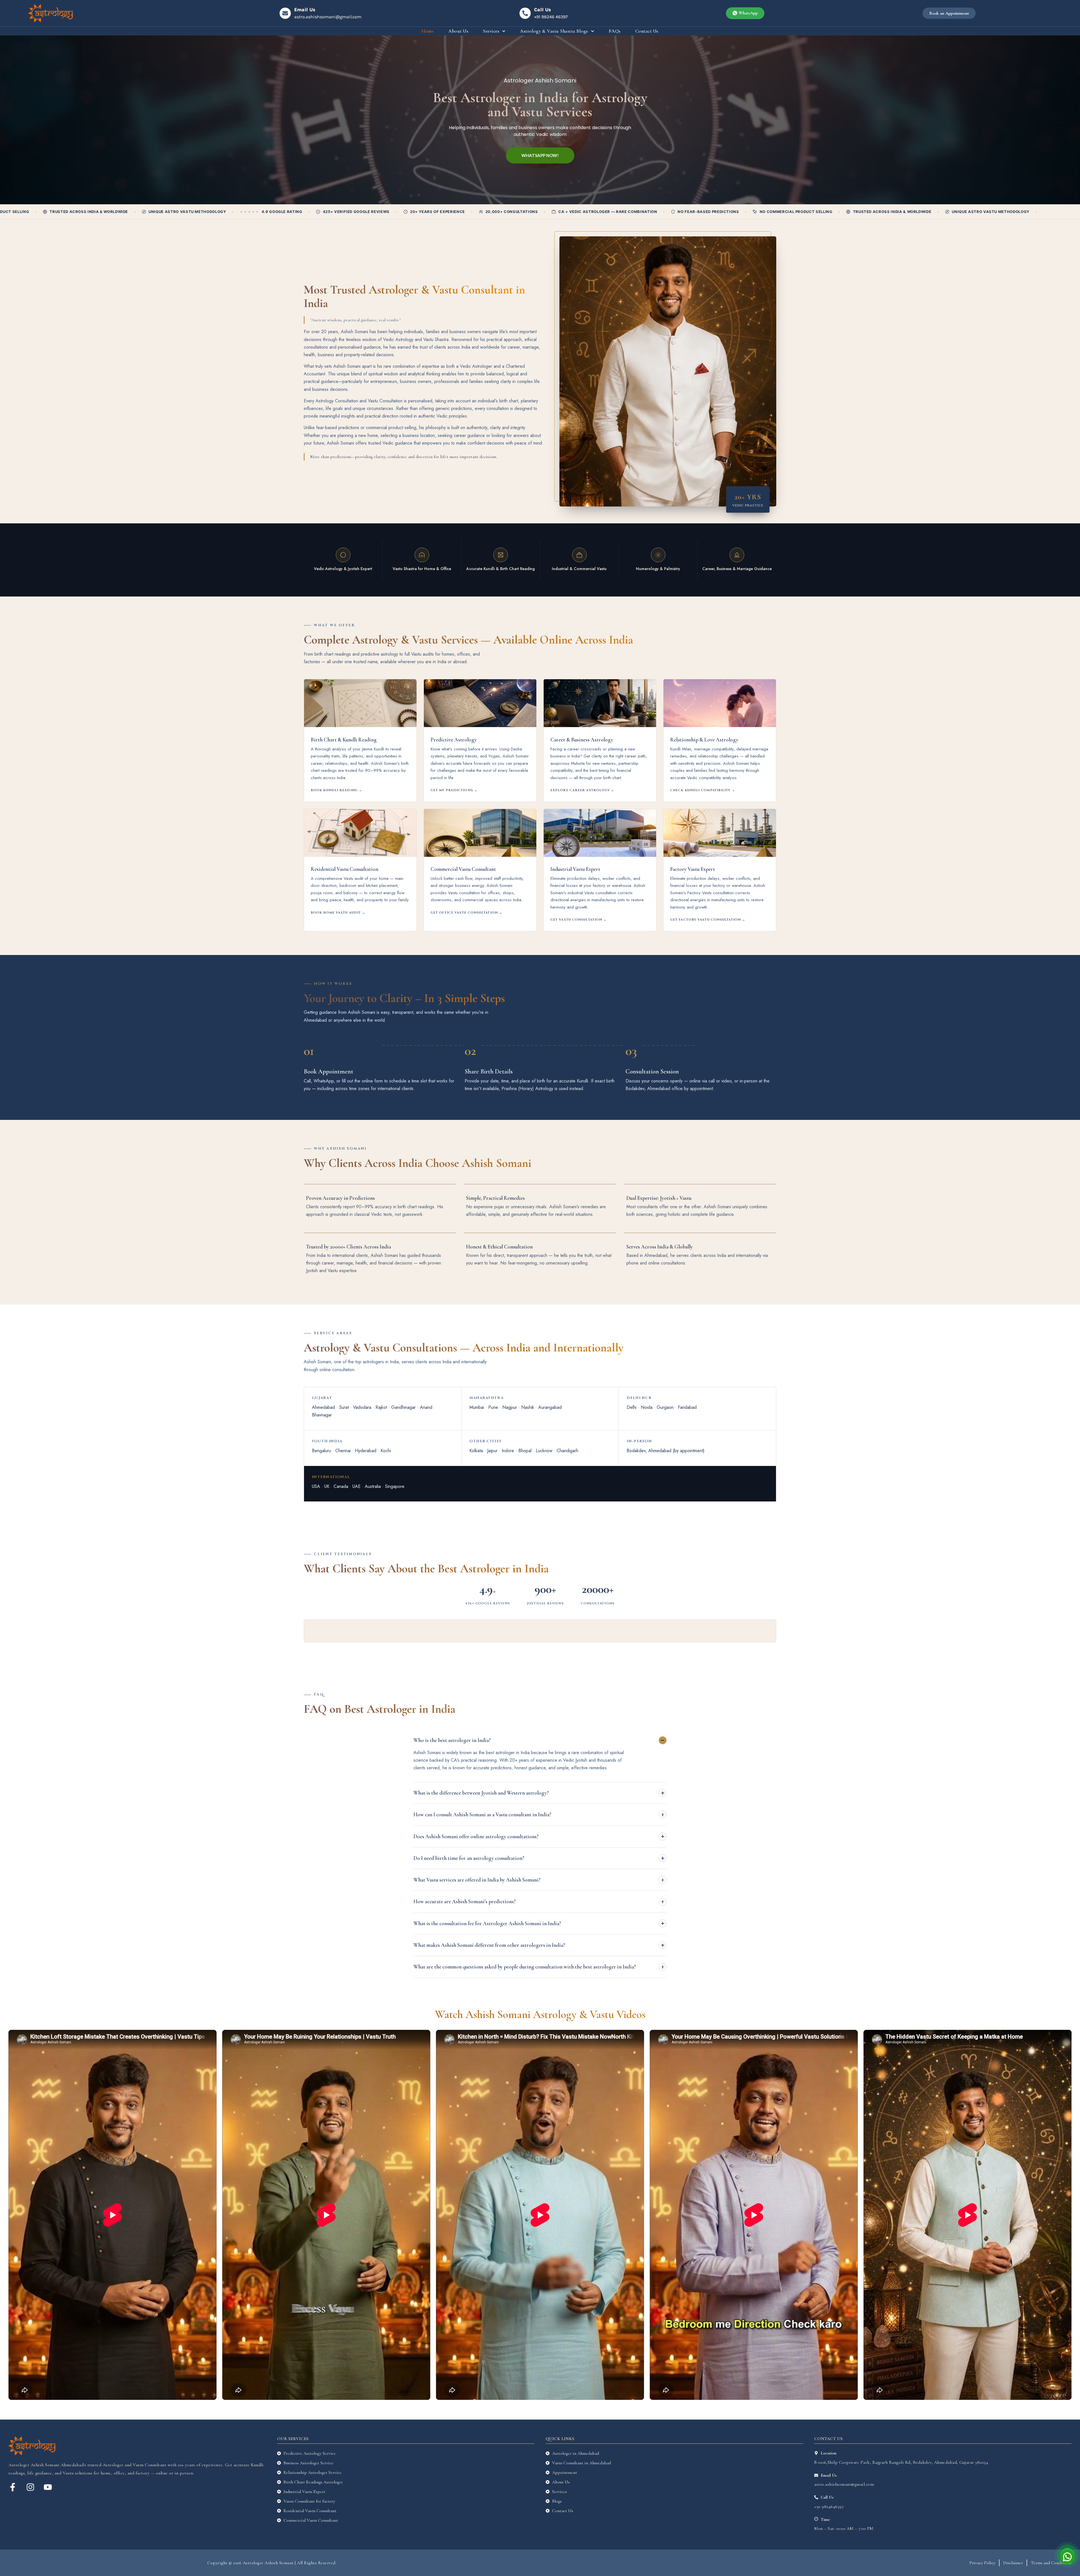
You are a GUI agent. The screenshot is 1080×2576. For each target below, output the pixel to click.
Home (428, 31)
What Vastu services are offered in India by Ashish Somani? (477, 1880)
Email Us (305, 10)
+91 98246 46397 (551, 17)
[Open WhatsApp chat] (1067, 2555)
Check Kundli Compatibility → (703, 790)
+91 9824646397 (829, 2507)
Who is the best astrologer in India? (452, 1740)
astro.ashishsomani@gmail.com (328, 17)
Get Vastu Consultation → (579, 920)
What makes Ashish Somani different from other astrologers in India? (489, 1945)
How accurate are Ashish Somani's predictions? (465, 1901)
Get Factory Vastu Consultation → (708, 920)
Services (491, 31)
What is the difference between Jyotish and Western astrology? (481, 1793)
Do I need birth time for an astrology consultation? (469, 1858)
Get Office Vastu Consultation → (466, 913)
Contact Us (647, 31)
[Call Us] (525, 13)
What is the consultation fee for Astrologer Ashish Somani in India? (487, 1923)
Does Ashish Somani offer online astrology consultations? (476, 1836)
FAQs (615, 31)
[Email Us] (285, 13)
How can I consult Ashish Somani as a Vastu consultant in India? (482, 1814)
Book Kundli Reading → (337, 790)
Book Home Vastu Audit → (338, 913)
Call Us (543, 10)
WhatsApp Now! (540, 155)
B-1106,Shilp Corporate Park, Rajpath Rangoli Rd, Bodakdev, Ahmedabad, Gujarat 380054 (901, 2462)
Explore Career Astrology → (582, 790)
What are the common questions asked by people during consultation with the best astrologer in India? (525, 1967)
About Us (458, 31)
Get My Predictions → (454, 790)
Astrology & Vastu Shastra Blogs (554, 31)
